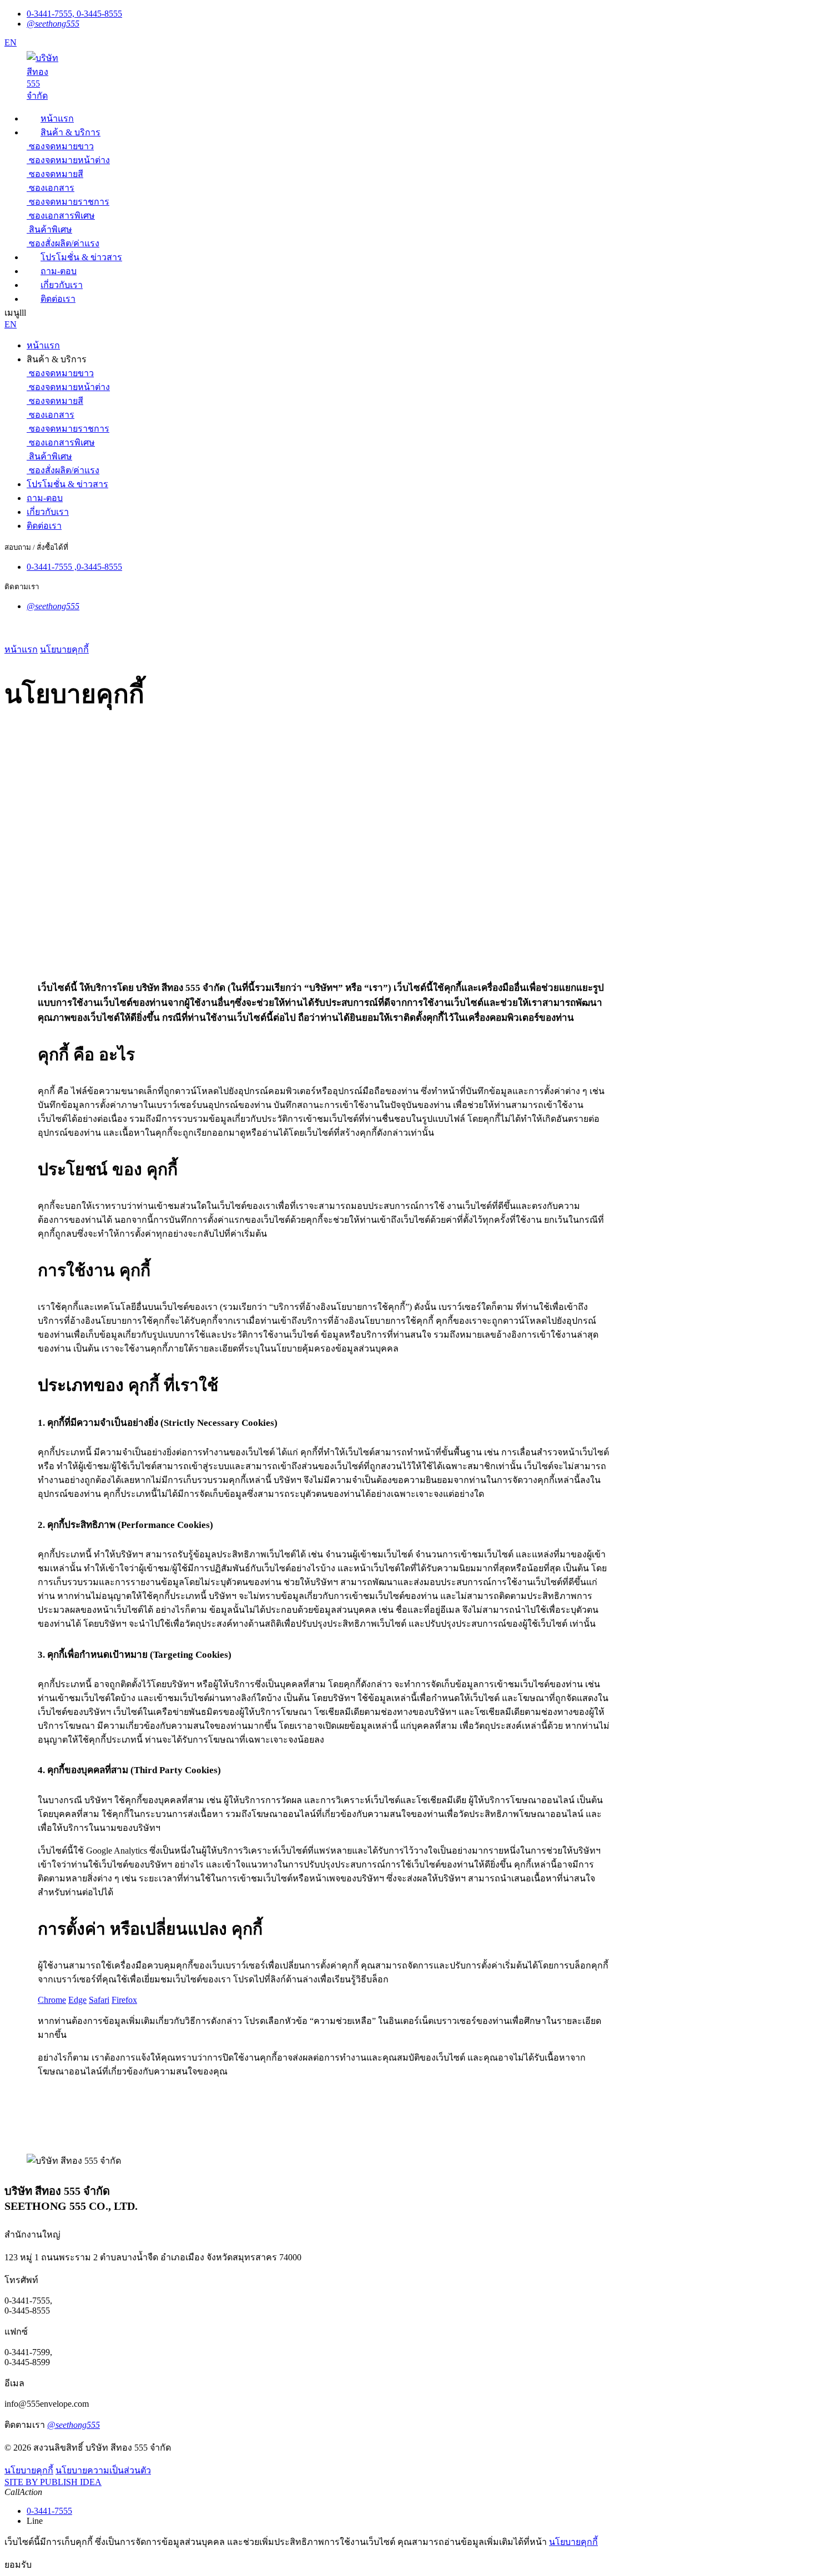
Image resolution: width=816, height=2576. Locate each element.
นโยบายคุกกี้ (64, 649)
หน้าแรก (21, 649)
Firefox (124, 2000)
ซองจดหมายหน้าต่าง (69, 160)
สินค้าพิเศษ (51, 229)
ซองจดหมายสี (56, 174)
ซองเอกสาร (52, 188)
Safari (99, 2000)
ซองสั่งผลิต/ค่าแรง (64, 243)
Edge (77, 2000)
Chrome (52, 2000)
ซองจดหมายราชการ (69, 202)
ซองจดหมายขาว (61, 146)
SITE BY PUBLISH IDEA (53, 2482)
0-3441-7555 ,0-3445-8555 (74, 567)
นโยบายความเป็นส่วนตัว (103, 2470)
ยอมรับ (18, 2565)
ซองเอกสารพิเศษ (62, 216)
